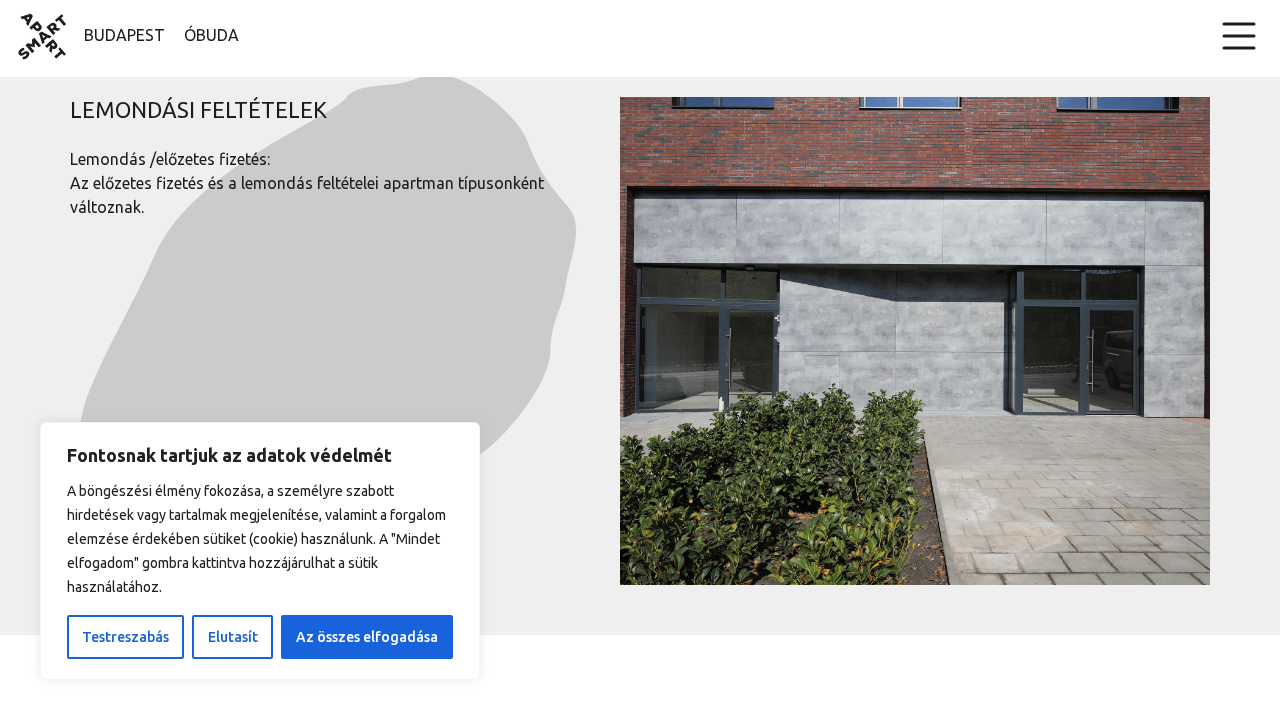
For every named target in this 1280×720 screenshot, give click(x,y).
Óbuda (211, 35)
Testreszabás (125, 637)
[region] (260, 551)
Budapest (124, 35)
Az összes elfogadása (367, 637)
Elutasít (233, 637)
